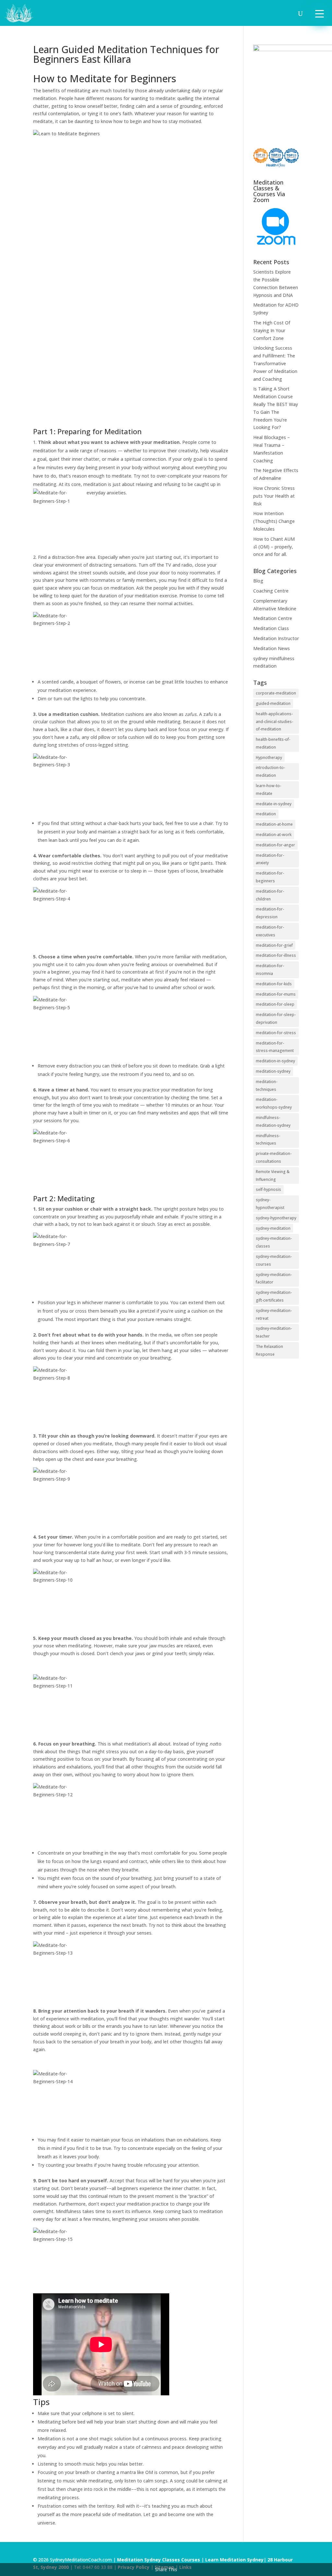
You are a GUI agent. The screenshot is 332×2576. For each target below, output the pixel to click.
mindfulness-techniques (268, 1140)
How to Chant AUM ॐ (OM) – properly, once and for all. (274, 547)
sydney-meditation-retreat (274, 1314)
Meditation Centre (273, 618)
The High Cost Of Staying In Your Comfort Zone (272, 330)
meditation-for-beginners (270, 877)
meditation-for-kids (274, 984)
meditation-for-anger (275, 845)
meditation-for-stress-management (275, 1047)
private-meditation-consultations (274, 1157)
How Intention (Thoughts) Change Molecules (274, 521)
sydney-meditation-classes (274, 1242)
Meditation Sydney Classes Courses (159, 2560)
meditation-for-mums (276, 994)
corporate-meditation (276, 693)
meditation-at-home (274, 824)
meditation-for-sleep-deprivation (276, 1018)
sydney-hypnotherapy (276, 1218)
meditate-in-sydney (274, 804)
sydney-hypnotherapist (270, 1204)
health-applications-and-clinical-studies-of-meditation (274, 722)
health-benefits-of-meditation (273, 743)
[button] (320, 13)
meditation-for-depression (270, 913)
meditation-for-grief (274, 945)
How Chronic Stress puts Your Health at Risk (274, 496)
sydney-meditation (273, 1228)
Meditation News (272, 648)
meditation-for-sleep (275, 1004)
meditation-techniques (267, 1085)
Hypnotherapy (269, 757)
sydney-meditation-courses (274, 1260)
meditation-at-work (274, 835)
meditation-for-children (270, 895)
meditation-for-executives (270, 931)
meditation (266, 814)
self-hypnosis (268, 1189)
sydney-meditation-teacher (274, 1332)
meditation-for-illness (276, 955)
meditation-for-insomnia (270, 970)
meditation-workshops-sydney (274, 1103)
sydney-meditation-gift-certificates (274, 1296)
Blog (258, 581)
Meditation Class (271, 628)
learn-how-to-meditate (268, 790)
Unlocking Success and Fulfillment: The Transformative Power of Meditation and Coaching (275, 363)
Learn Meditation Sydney (234, 2560)
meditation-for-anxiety (270, 859)
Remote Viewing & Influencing (273, 1175)
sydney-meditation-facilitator (274, 1278)
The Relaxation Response (269, 1350)
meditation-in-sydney (275, 1061)
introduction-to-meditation (270, 771)
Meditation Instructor (276, 638)
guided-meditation (273, 703)
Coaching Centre (271, 591)
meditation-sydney (273, 1071)
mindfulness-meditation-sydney (273, 1121)
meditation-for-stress (276, 1033)
